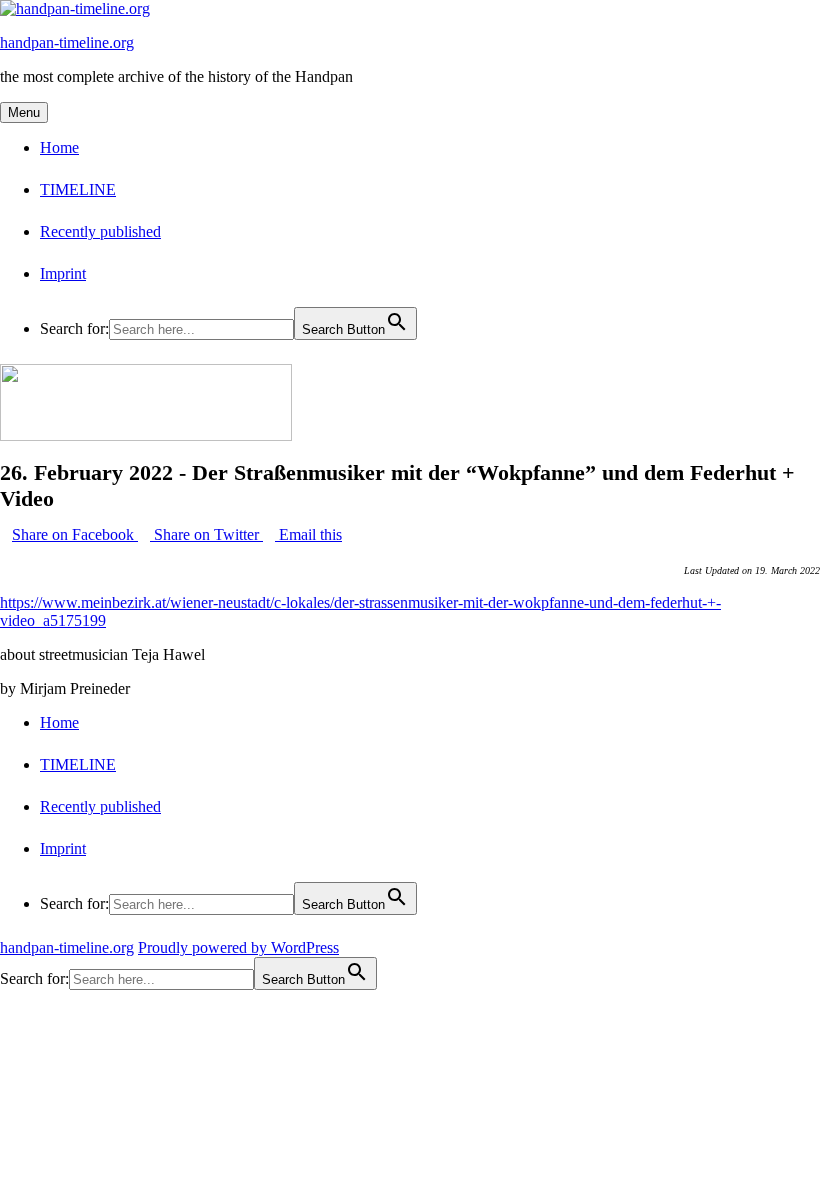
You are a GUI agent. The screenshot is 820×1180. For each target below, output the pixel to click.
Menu (24, 112)
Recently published (100, 231)
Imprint (63, 273)
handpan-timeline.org (67, 42)
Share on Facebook (75, 534)
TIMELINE (78, 189)
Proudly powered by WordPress (238, 947)
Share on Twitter (206, 534)
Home (59, 147)
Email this (308, 534)
